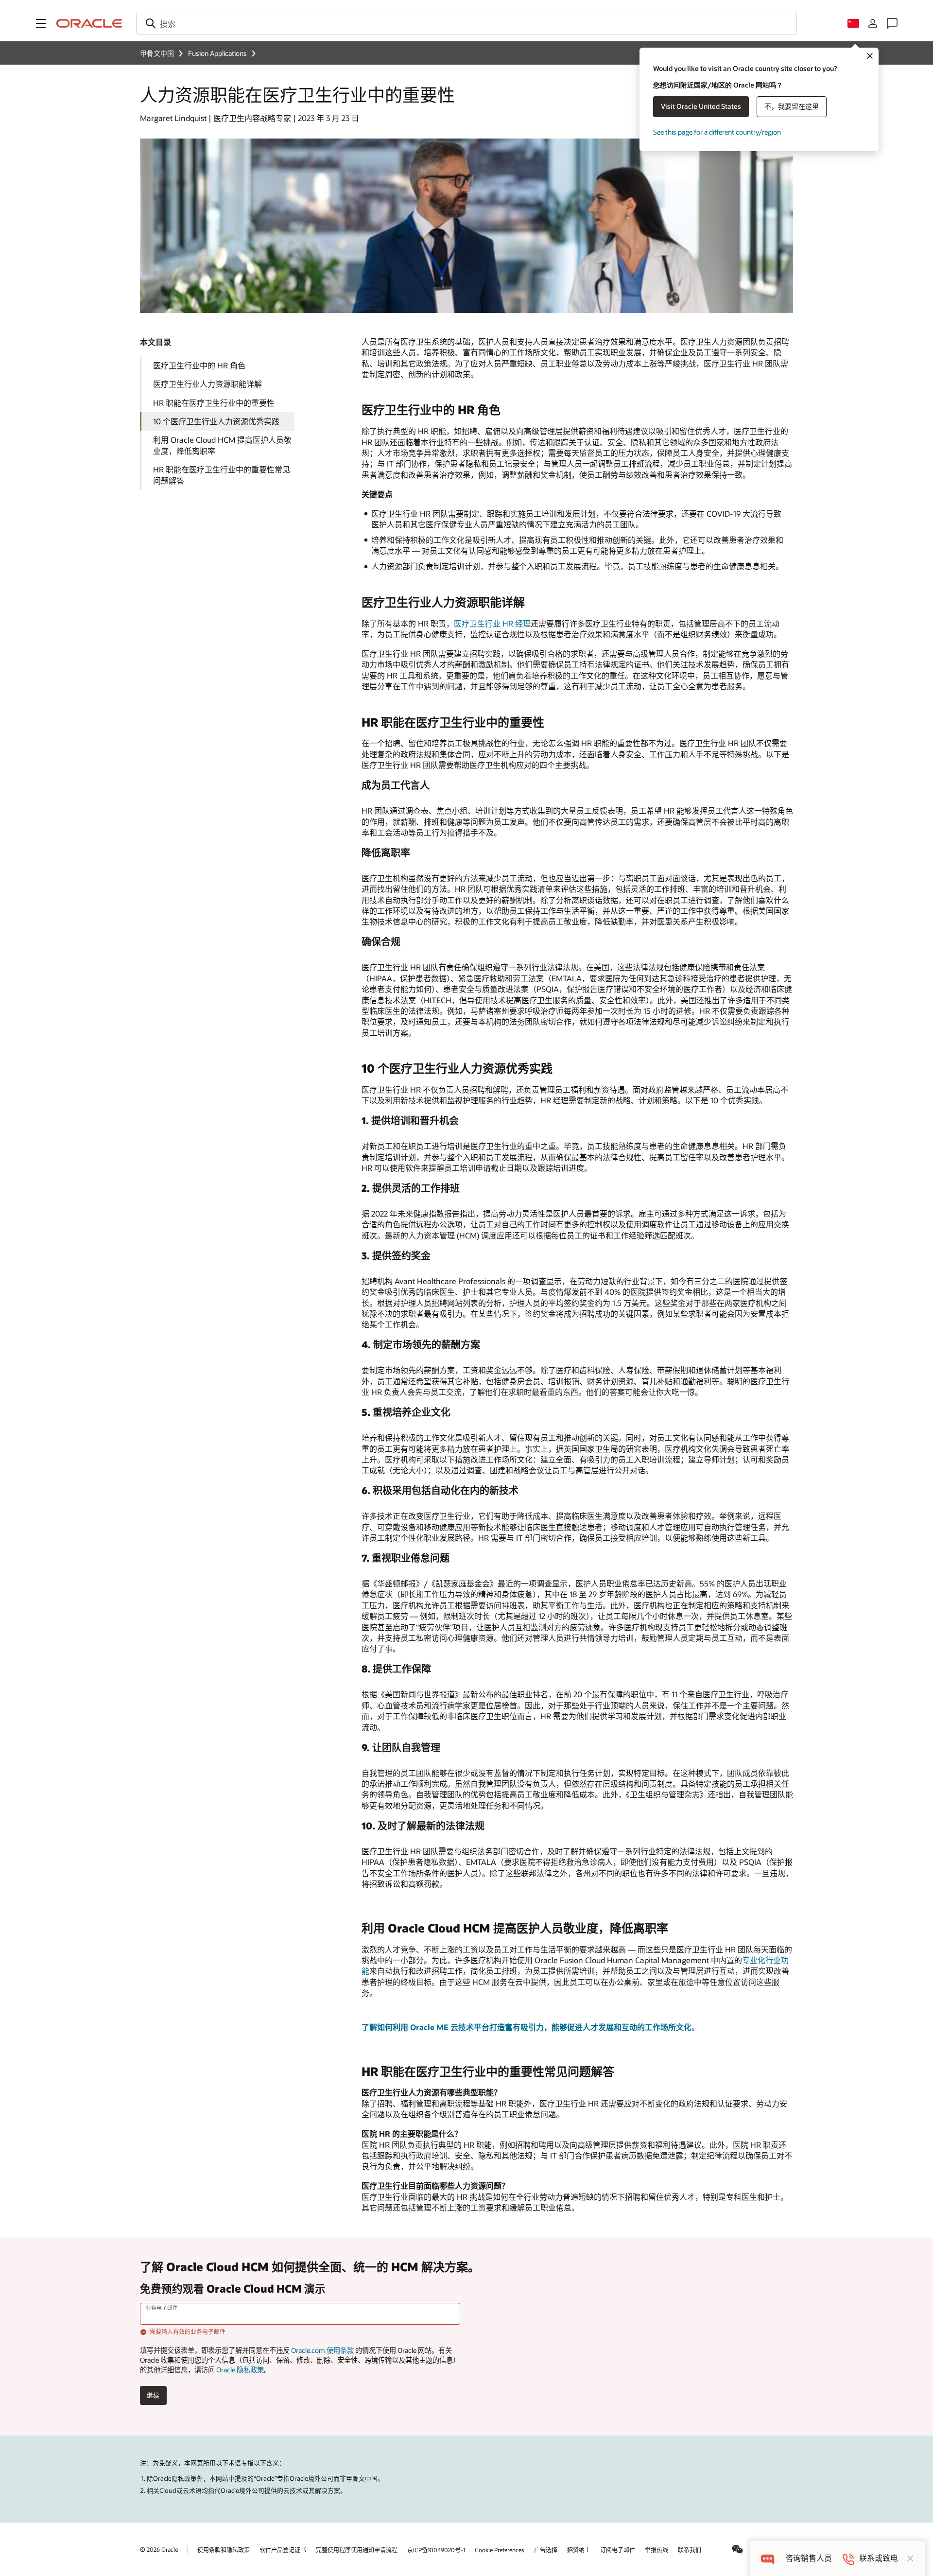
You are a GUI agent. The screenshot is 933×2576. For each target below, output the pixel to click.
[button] (41, 23)
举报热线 (657, 2550)
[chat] (768, 2558)
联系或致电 (879, 2558)
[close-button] (910, 2559)
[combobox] (466, 23)
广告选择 (546, 2550)
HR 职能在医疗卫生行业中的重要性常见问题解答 (222, 475)
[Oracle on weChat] (738, 2549)
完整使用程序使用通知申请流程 (357, 2550)
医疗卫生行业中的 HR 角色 (199, 365)
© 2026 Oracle (159, 2549)
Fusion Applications (217, 53)
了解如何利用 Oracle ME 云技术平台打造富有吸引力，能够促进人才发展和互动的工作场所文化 (527, 2027)
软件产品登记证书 (283, 2550)
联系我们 (690, 2550)
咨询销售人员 (809, 2558)
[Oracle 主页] (89, 23)
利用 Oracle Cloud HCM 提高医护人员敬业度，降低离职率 (222, 445)
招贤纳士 (579, 2550)
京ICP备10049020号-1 (436, 2550)
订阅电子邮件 (618, 2550)
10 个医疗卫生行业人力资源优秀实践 (216, 421)
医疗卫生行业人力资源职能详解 (207, 384)
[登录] (873, 23)
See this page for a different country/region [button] (717, 132)
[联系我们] (892, 23)
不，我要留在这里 (792, 106)
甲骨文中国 (157, 53)
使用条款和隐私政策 (224, 2550)
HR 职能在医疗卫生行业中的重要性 (214, 403)
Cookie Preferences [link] (500, 2550)
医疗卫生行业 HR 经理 (492, 623)
